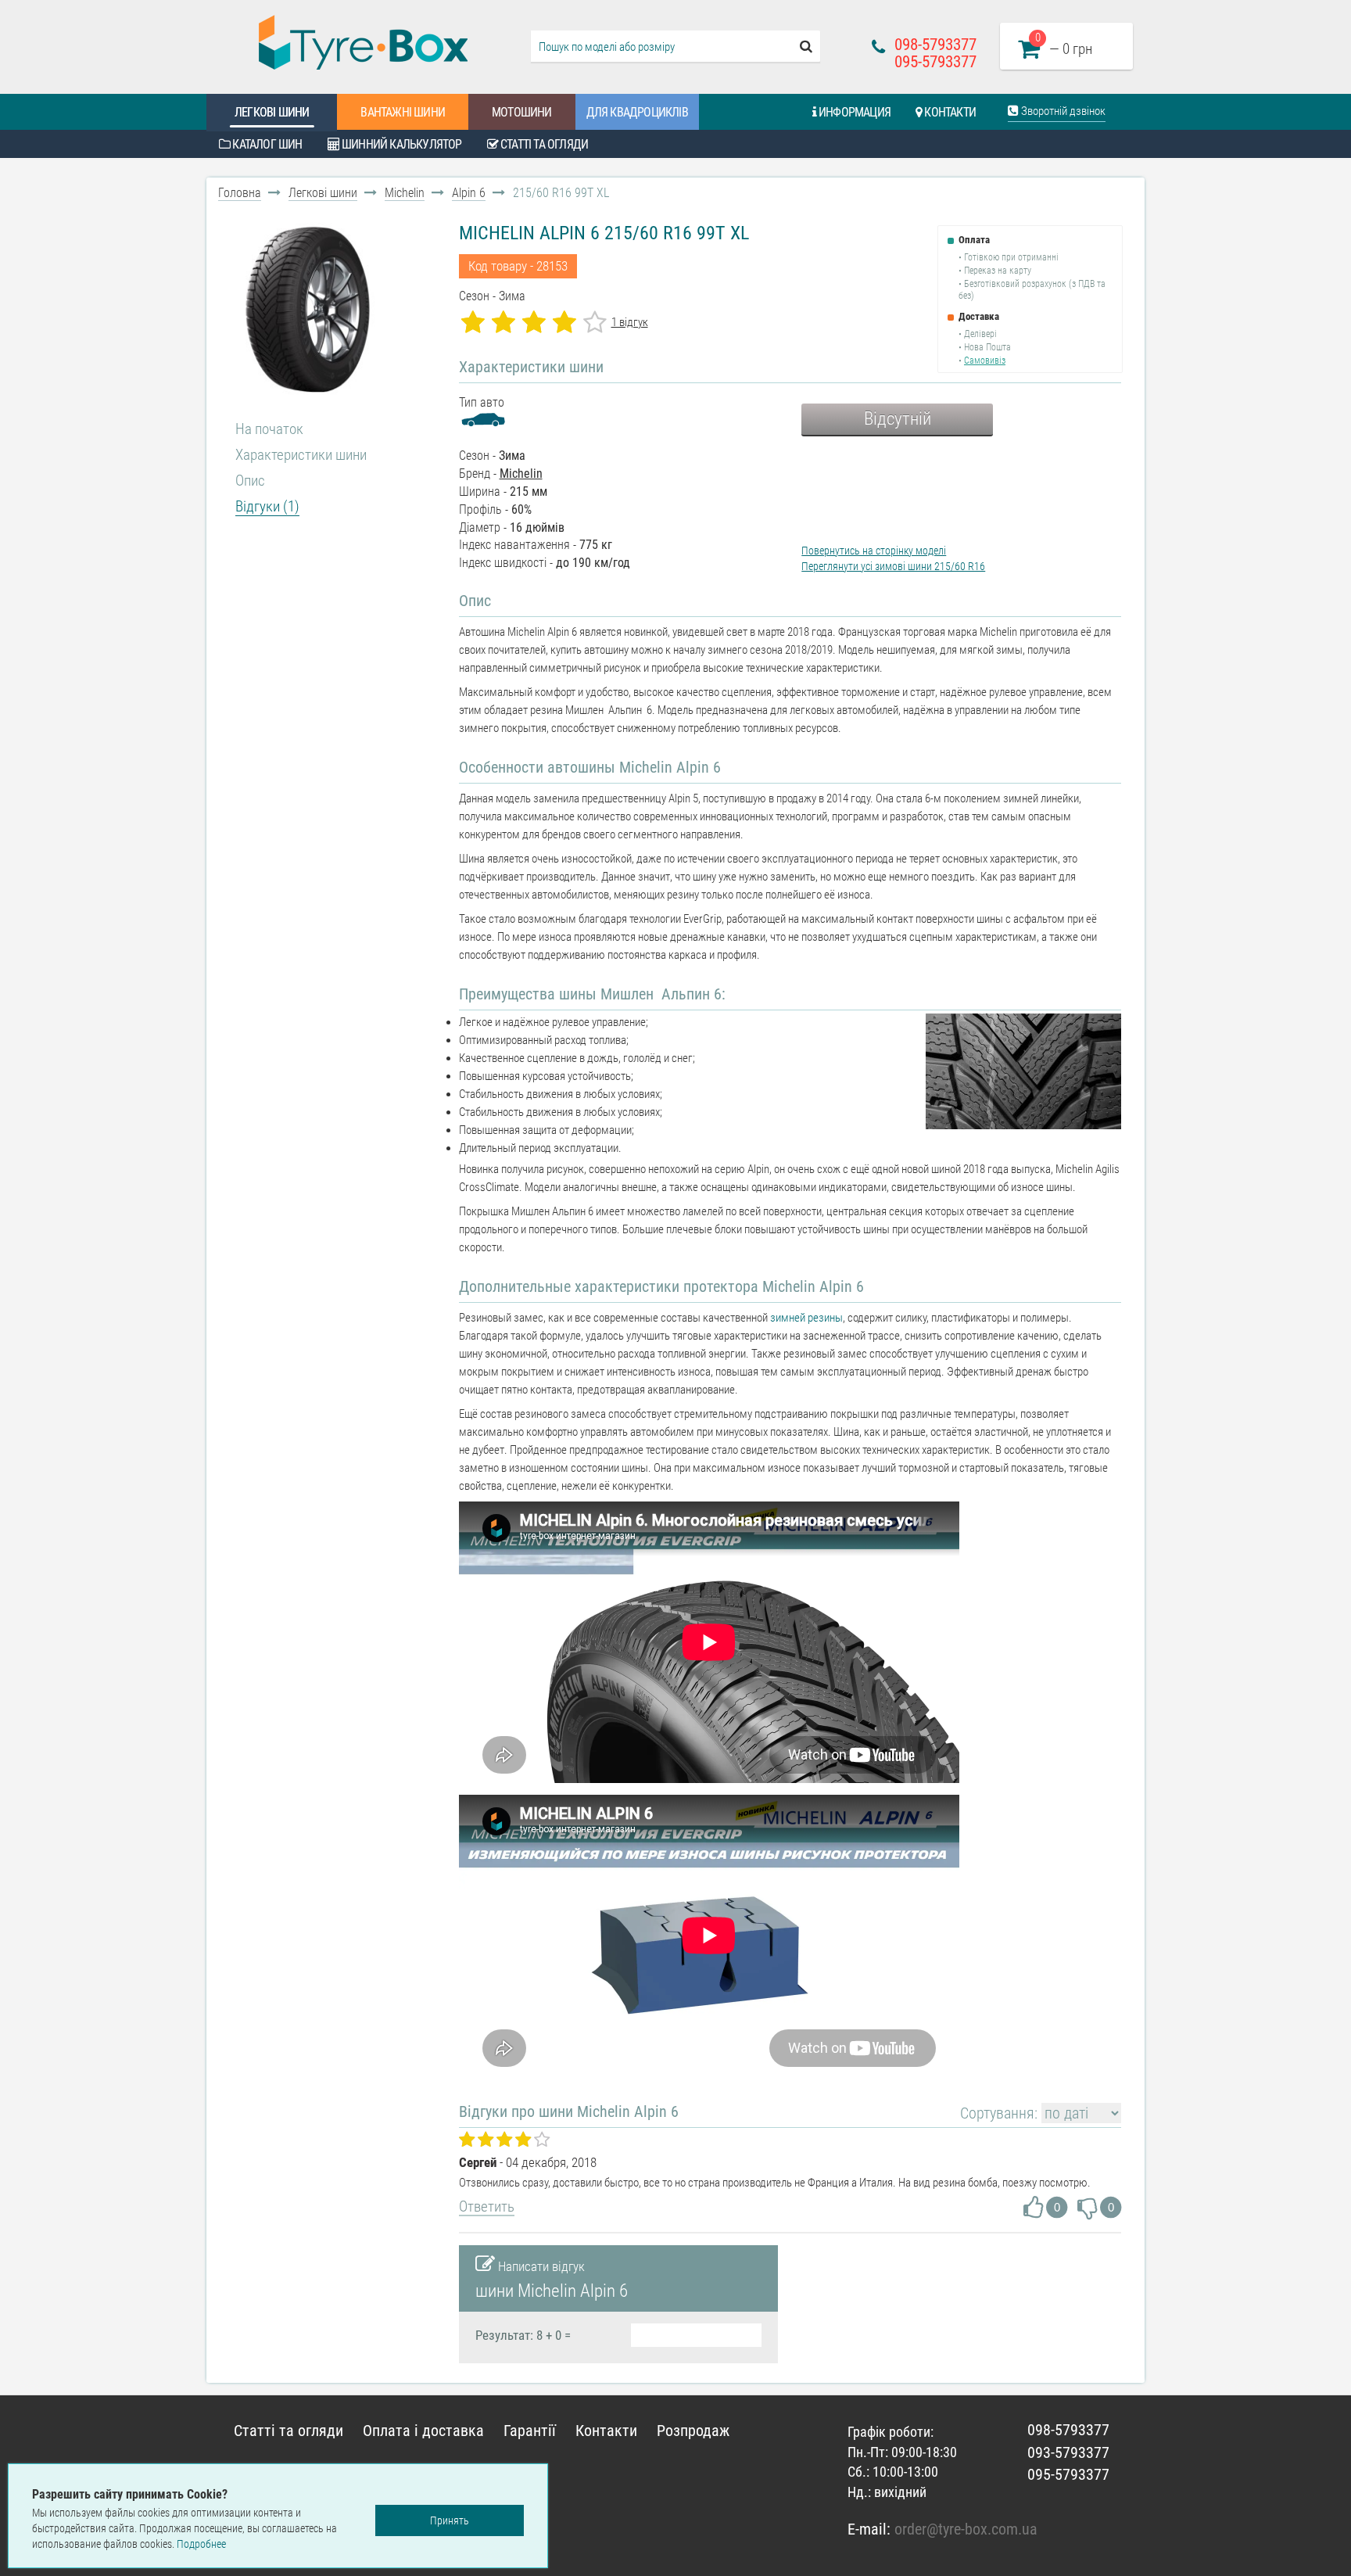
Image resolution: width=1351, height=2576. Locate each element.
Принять (450, 2520)
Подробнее (201, 2544)
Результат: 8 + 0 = (523, 2335)
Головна (240, 193)
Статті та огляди (543, 144)
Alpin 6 (469, 193)
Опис (250, 481)
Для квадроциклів (637, 112)
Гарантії (530, 2431)
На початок (269, 429)
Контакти (949, 112)
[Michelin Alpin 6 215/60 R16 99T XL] (309, 310)
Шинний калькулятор (401, 144)
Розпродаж (693, 2431)
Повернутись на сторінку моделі (874, 551)
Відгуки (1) (267, 506)
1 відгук (630, 322)
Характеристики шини (301, 455)
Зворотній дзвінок (1062, 111)
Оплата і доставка (423, 2431)
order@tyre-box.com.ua (966, 2529)
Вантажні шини (403, 112)
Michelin (405, 193)
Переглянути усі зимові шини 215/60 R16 (893, 566)
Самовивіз (985, 361)
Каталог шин (266, 144)
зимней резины (806, 1318)
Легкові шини (272, 112)
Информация (853, 112)
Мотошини (522, 112)
